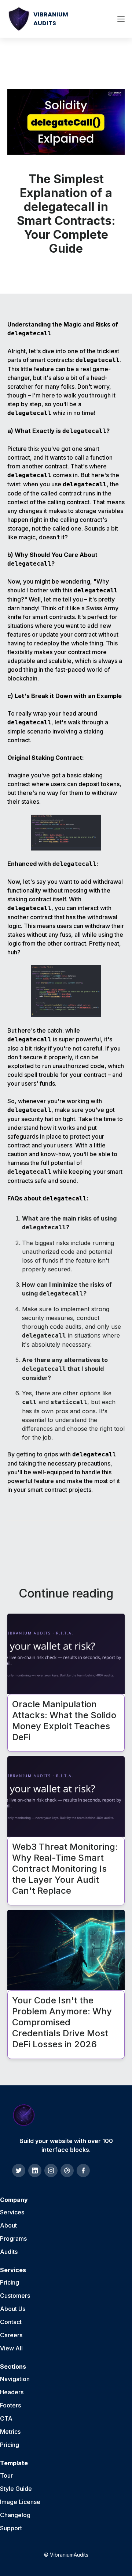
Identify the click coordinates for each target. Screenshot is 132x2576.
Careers (11, 2335)
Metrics (10, 2432)
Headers (12, 2392)
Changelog (15, 2515)
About (8, 2225)
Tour (6, 2475)
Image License (20, 2502)
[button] (121, 19)
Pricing (10, 2282)
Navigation (15, 2379)
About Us (13, 2309)
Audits (9, 2252)
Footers (10, 2405)
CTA (6, 2418)
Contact (11, 2322)
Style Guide (16, 2489)
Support (11, 2528)
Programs (13, 2239)
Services (12, 2212)
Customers (15, 2296)
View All (11, 2348)
